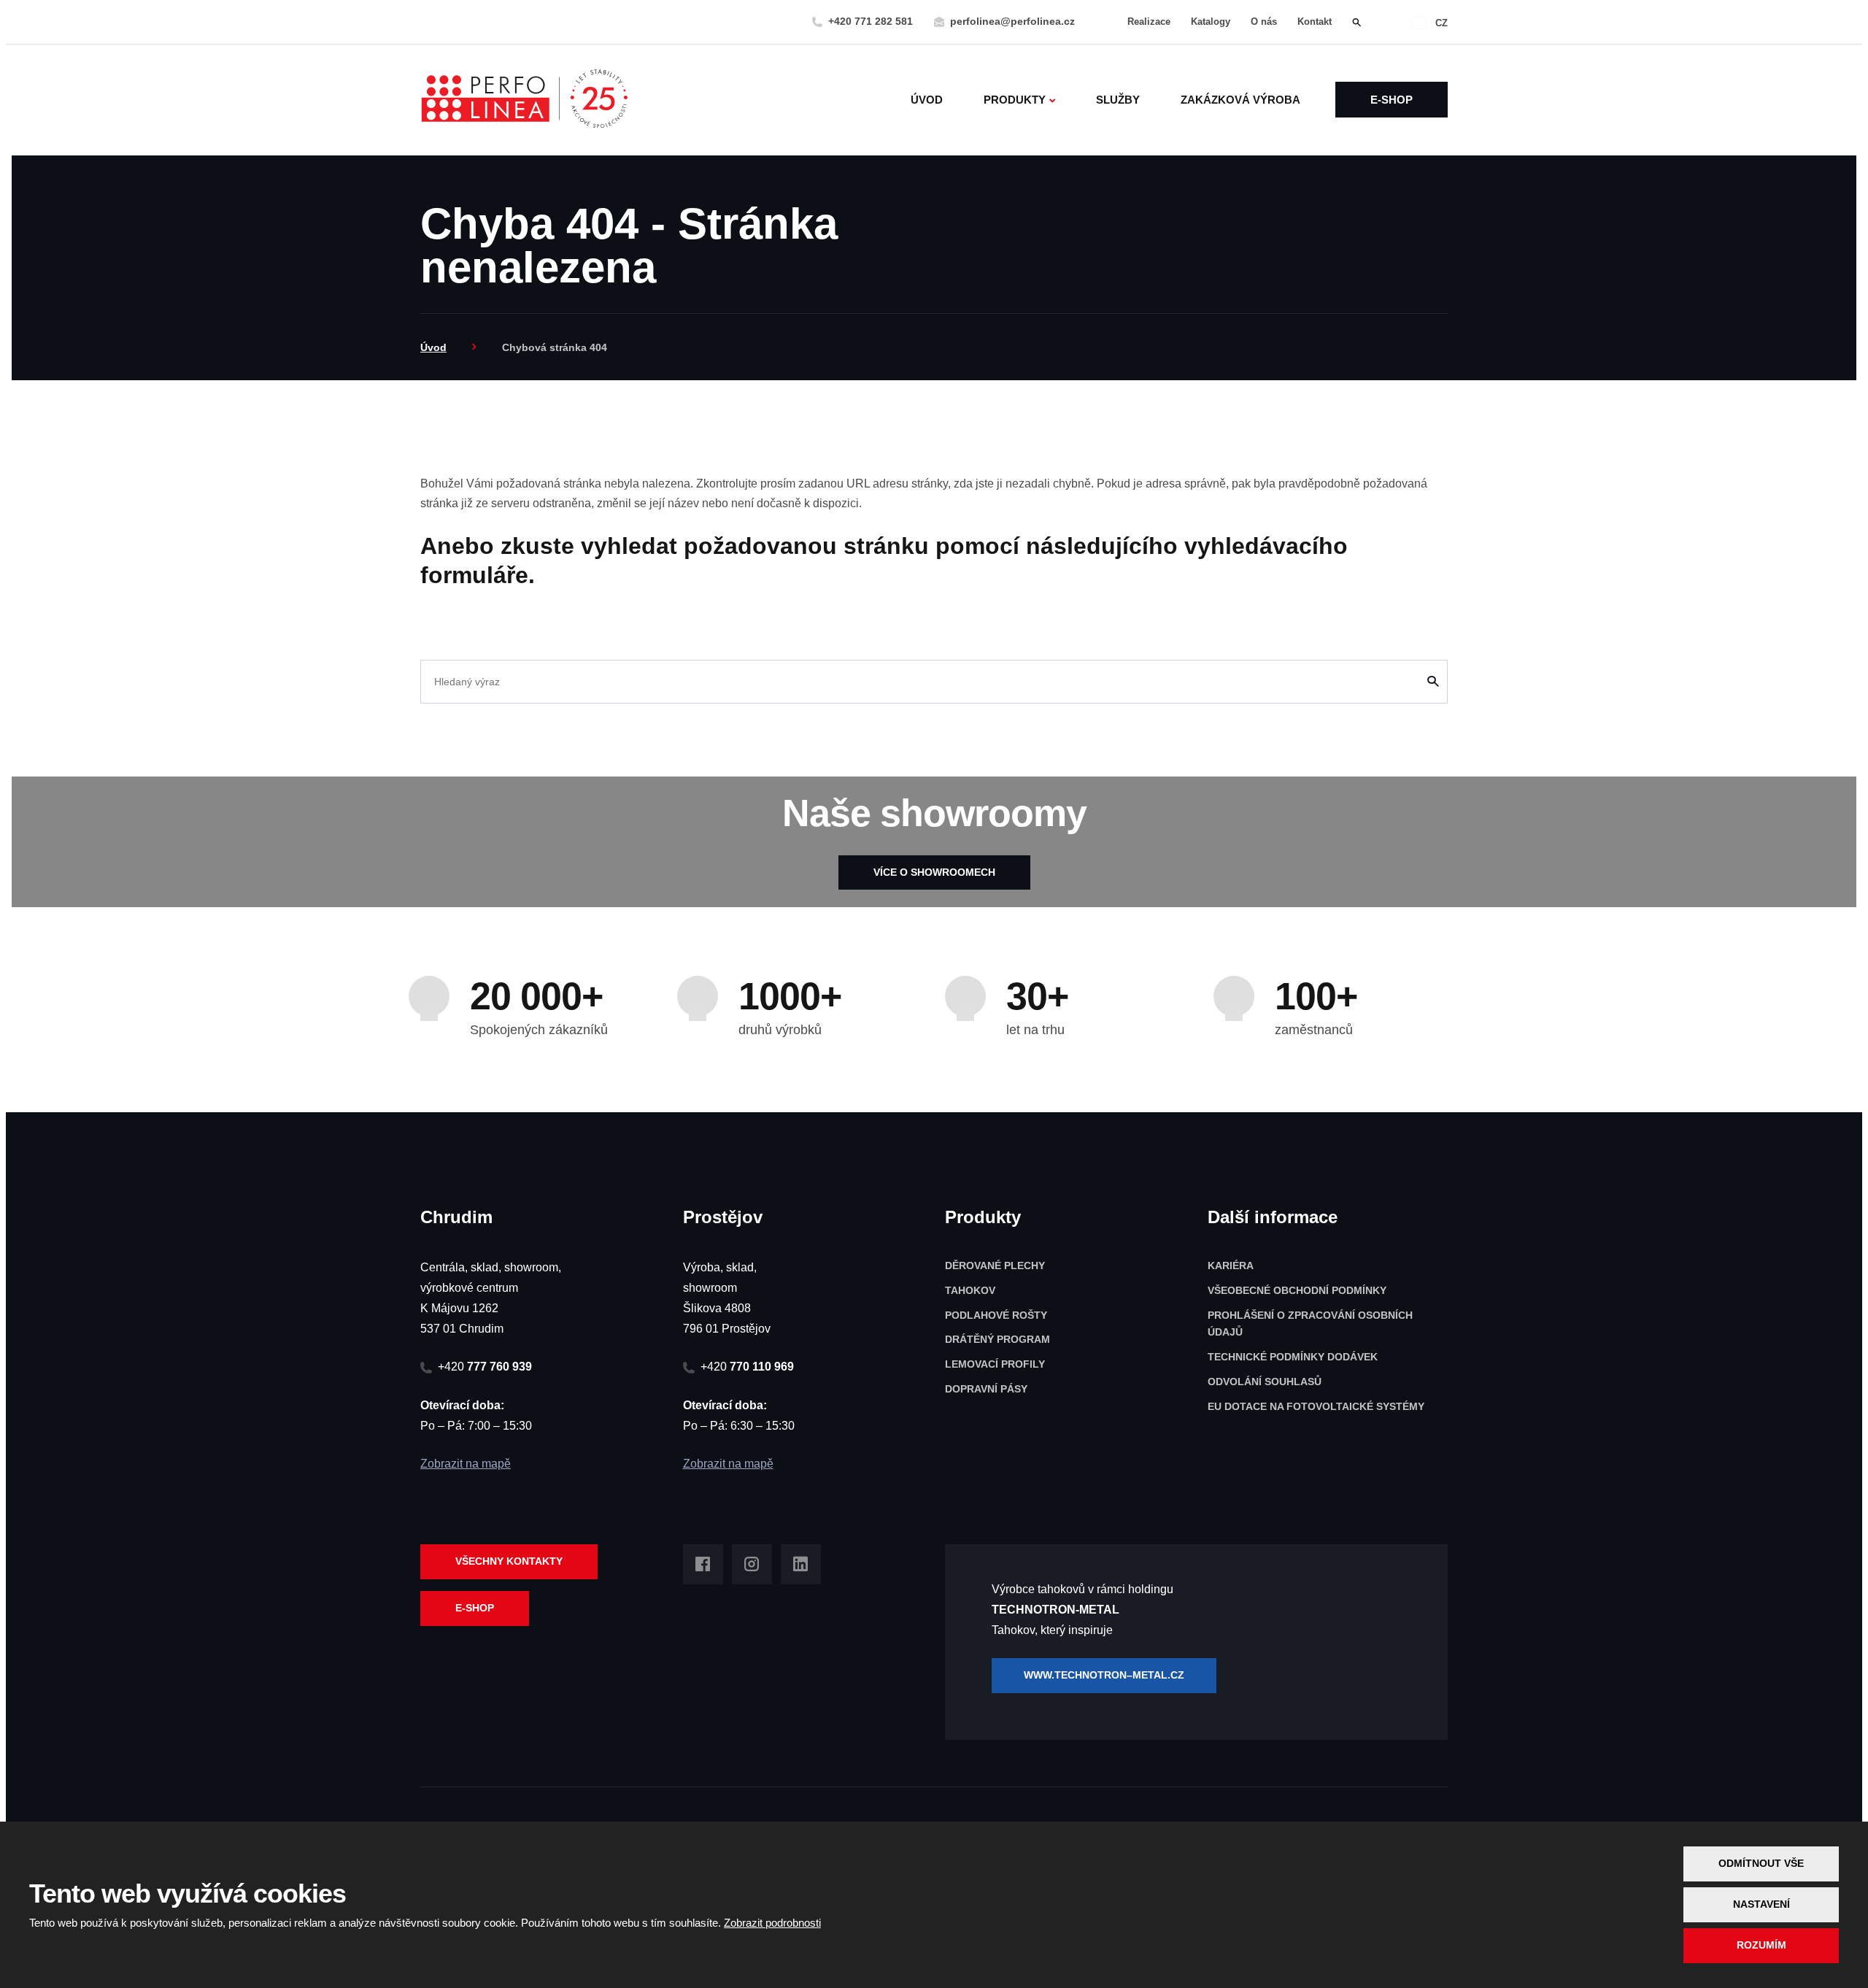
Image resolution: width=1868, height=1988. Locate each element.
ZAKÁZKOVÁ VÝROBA (1240, 100)
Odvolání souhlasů (1265, 1382)
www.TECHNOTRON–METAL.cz (1104, 1675)
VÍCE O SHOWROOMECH (934, 872)
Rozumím (1761, 1945)
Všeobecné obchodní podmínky (1297, 1290)
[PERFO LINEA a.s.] (524, 100)
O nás (1264, 22)
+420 (485, 1367)
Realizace (1149, 22)
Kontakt (1315, 22)
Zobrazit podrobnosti (772, 1923)
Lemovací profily (995, 1364)
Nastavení (1761, 1904)
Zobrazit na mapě (466, 1464)
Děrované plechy (995, 1265)
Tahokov (970, 1290)
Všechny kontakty (509, 1561)
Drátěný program (997, 1339)
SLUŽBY (1118, 100)
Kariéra (1231, 1265)
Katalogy (1211, 22)
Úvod (927, 100)
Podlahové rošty (996, 1315)
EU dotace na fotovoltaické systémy (1316, 1406)
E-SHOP (1392, 100)
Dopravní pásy (986, 1389)
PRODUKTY (1015, 100)
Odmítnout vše (1761, 1863)
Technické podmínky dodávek (1293, 1357)
